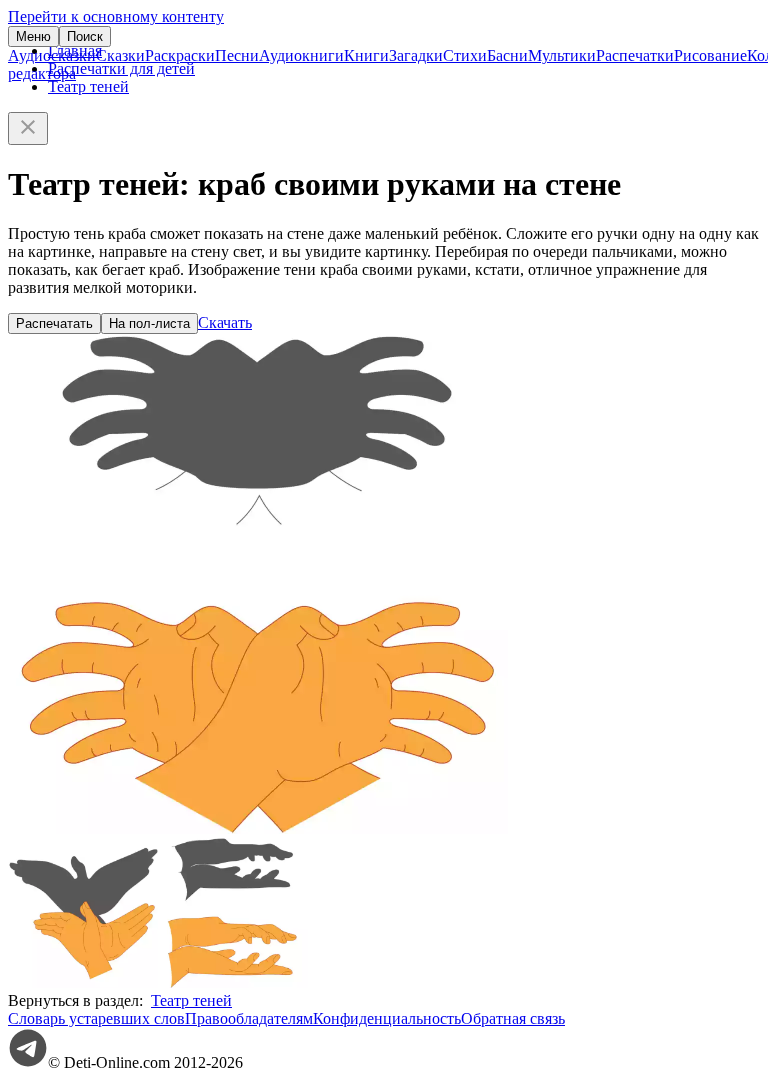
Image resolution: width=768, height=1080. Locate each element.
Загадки (416, 55)
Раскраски (180, 55)
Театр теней (88, 86)
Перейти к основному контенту (116, 16)
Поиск (85, 36)
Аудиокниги (301, 55)
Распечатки (635, 55)
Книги (366, 55)
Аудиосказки (52, 55)
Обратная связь (513, 1018)
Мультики (562, 55)
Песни (237, 55)
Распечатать (54, 323)
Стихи (465, 55)
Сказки (120, 55)
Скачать (225, 322)
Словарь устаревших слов (96, 1018)
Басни (507, 55)
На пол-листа (149, 323)
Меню (33, 36)
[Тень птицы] (83, 982)
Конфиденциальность (387, 1018)
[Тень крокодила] (233, 982)
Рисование (710, 55)
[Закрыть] (28, 128)
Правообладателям (249, 1018)
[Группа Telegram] (28, 1062)
